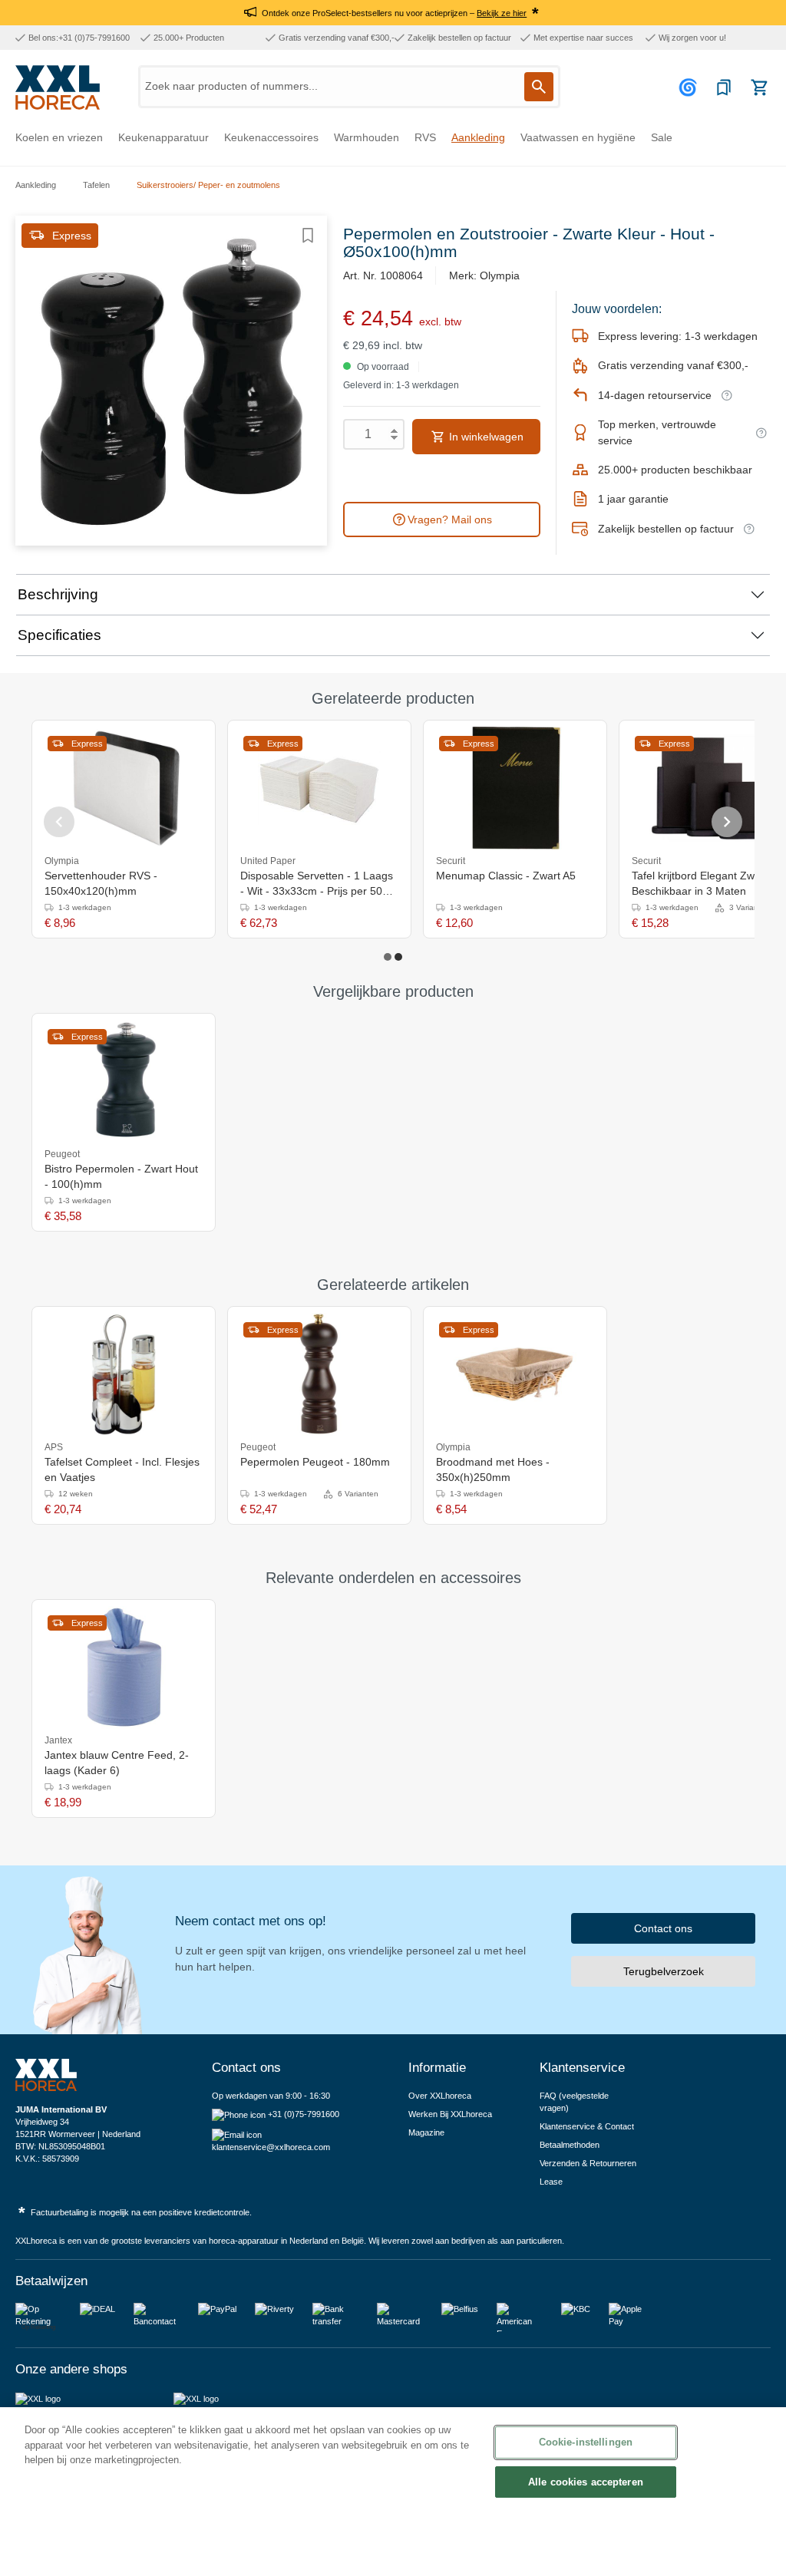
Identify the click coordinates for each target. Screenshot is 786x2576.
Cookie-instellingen (586, 2442)
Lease (551, 2182)
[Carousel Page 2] (398, 957)
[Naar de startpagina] (58, 87)
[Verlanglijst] (724, 87)
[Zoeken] (539, 87)
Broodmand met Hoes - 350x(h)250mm (493, 1469)
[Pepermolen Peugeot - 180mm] (319, 1374)
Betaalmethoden (570, 2145)
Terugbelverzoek (664, 1971)
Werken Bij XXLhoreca (450, 2114)
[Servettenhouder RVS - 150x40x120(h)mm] (124, 788)
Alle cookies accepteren (586, 2482)
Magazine (426, 2132)
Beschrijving (58, 594)
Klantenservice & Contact (587, 2126)
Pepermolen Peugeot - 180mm (315, 1462)
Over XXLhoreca (440, 2096)
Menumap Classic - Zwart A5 (506, 876)
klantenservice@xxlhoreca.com (271, 2147)
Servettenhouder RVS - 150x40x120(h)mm (101, 883)
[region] (393, 2492)
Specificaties (59, 635)
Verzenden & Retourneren (588, 2163)
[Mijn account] (690, 87)
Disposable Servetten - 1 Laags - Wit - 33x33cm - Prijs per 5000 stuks (317, 884)
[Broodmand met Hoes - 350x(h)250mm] (515, 1374)
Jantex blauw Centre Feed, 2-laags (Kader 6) (117, 1763)
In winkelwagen (485, 437)
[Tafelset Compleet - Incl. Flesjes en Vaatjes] (124, 1374)
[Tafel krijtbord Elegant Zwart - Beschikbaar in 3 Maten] (711, 788)
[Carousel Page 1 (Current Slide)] (388, 957)
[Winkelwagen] (759, 87)
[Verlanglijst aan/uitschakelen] (308, 236)
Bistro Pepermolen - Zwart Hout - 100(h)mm (121, 1176)
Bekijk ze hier (502, 13)
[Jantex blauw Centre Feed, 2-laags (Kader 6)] (124, 1667)
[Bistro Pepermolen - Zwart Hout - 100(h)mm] (124, 1081)
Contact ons (663, 1928)
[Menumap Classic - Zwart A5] (515, 788)
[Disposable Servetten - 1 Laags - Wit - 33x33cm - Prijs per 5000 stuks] (319, 788)
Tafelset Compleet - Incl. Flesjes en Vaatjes (122, 1469)
